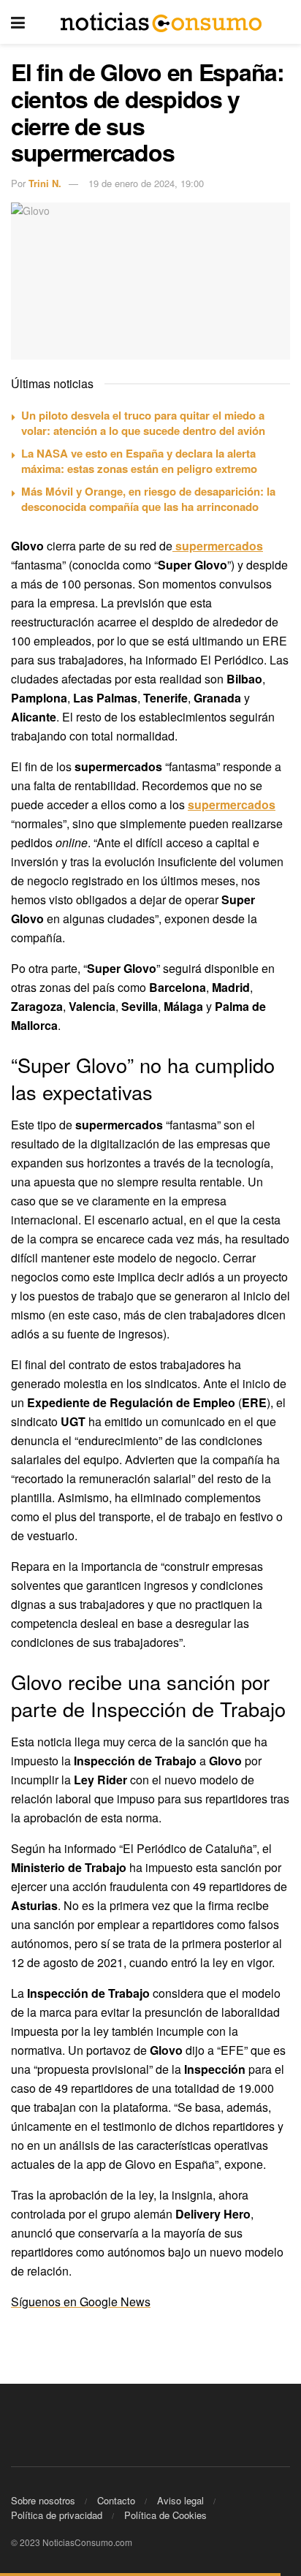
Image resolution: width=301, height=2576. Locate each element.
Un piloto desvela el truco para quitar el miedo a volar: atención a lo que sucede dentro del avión (143, 423)
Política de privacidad (57, 2515)
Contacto (116, 2500)
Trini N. (45, 183)
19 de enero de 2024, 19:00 (146, 183)
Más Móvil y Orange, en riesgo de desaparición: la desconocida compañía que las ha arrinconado (148, 499)
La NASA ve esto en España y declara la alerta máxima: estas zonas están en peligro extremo (139, 461)
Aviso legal (180, 2500)
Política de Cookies (165, 2515)
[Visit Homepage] (161, 22)
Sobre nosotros (43, 2500)
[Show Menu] (18, 22)
